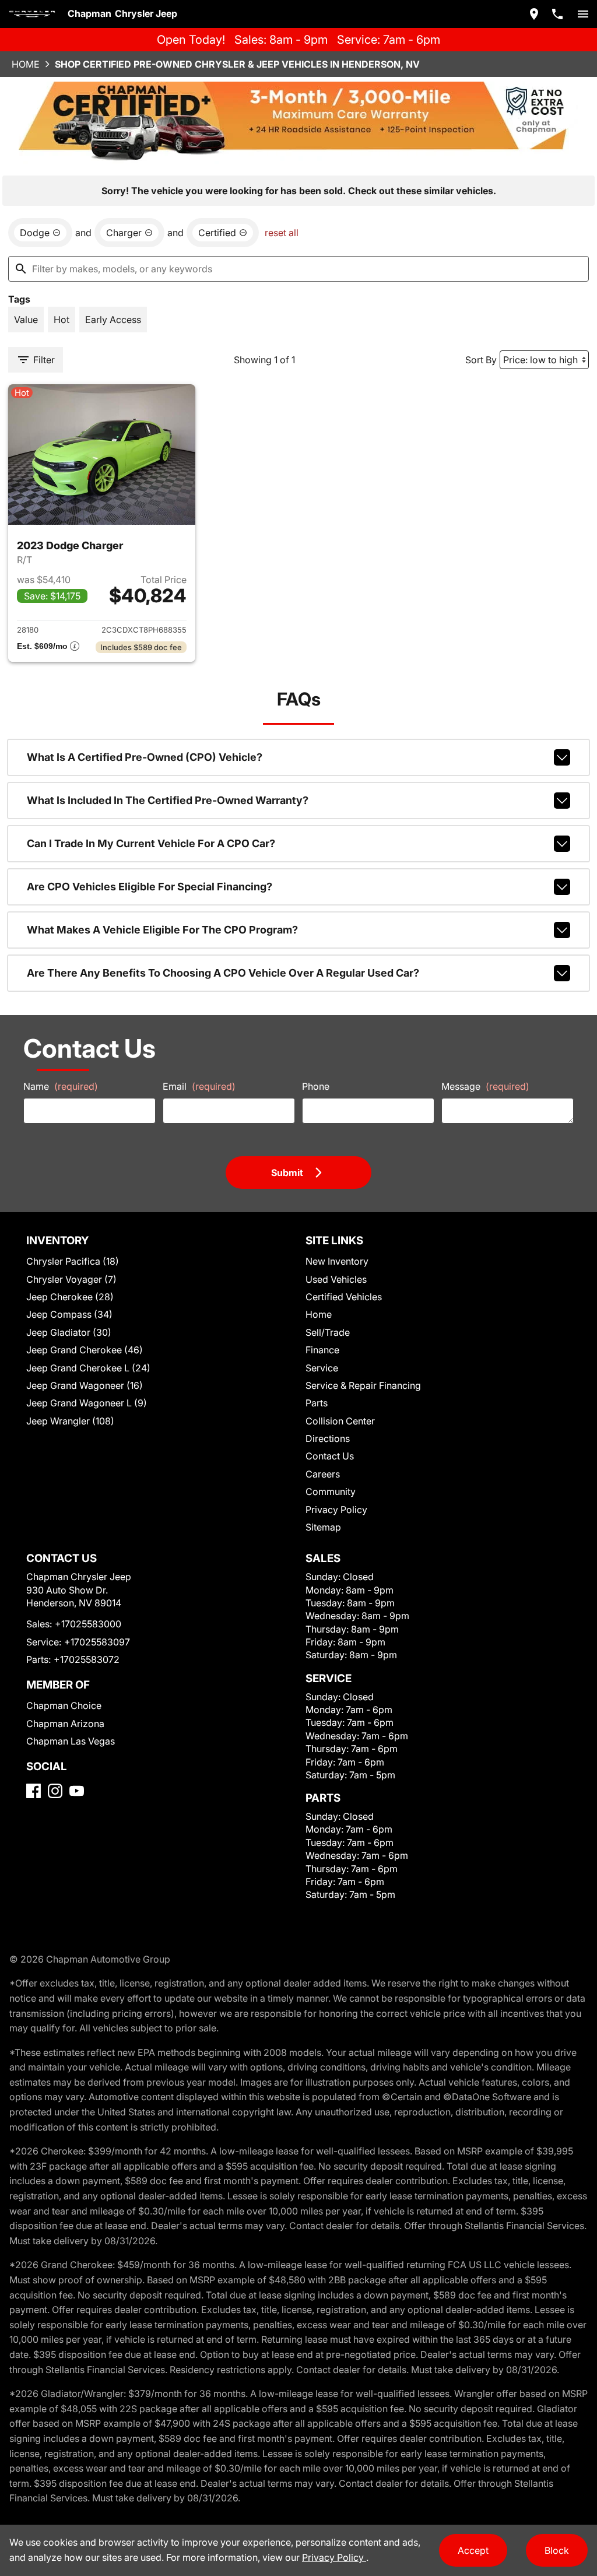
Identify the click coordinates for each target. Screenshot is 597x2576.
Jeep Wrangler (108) (70, 1421)
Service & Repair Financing (363, 1385)
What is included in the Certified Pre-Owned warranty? (168, 800)
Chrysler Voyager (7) (71, 1279)
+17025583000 (88, 1624)
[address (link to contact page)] (534, 14)
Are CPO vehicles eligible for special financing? (150, 887)
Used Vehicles (336, 1279)
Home (26, 64)
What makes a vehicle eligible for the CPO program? (162, 930)
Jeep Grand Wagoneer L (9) (87, 1403)
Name (61, 1086)
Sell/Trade (328, 1332)
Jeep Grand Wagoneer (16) (85, 1385)
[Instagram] (55, 1791)
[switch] (583, 14)
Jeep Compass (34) (69, 1314)
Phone (316, 1086)
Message (485, 1086)
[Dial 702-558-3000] (557, 14)
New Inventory (337, 1261)
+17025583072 (87, 1659)
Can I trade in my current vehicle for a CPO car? (151, 843)
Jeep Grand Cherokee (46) (85, 1350)
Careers (323, 1474)
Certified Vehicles (344, 1297)
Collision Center (340, 1421)
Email (199, 1086)
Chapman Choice (64, 1705)
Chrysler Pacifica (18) (73, 1261)
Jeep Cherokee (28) (70, 1297)
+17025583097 (97, 1642)
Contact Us (330, 1456)
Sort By (481, 360)
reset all (282, 233)
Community (331, 1491)
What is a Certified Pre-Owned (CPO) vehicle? (145, 757)
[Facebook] (34, 1791)
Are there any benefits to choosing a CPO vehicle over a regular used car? (223, 973)
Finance (322, 1350)
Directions (328, 1438)
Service (322, 1368)
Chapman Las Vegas (71, 1741)
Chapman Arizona (65, 1724)
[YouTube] (77, 1791)
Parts (317, 1403)
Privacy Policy (336, 1510)
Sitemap (323, 1527)
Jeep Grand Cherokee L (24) (88, 1368)
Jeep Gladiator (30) (69, 1332)
